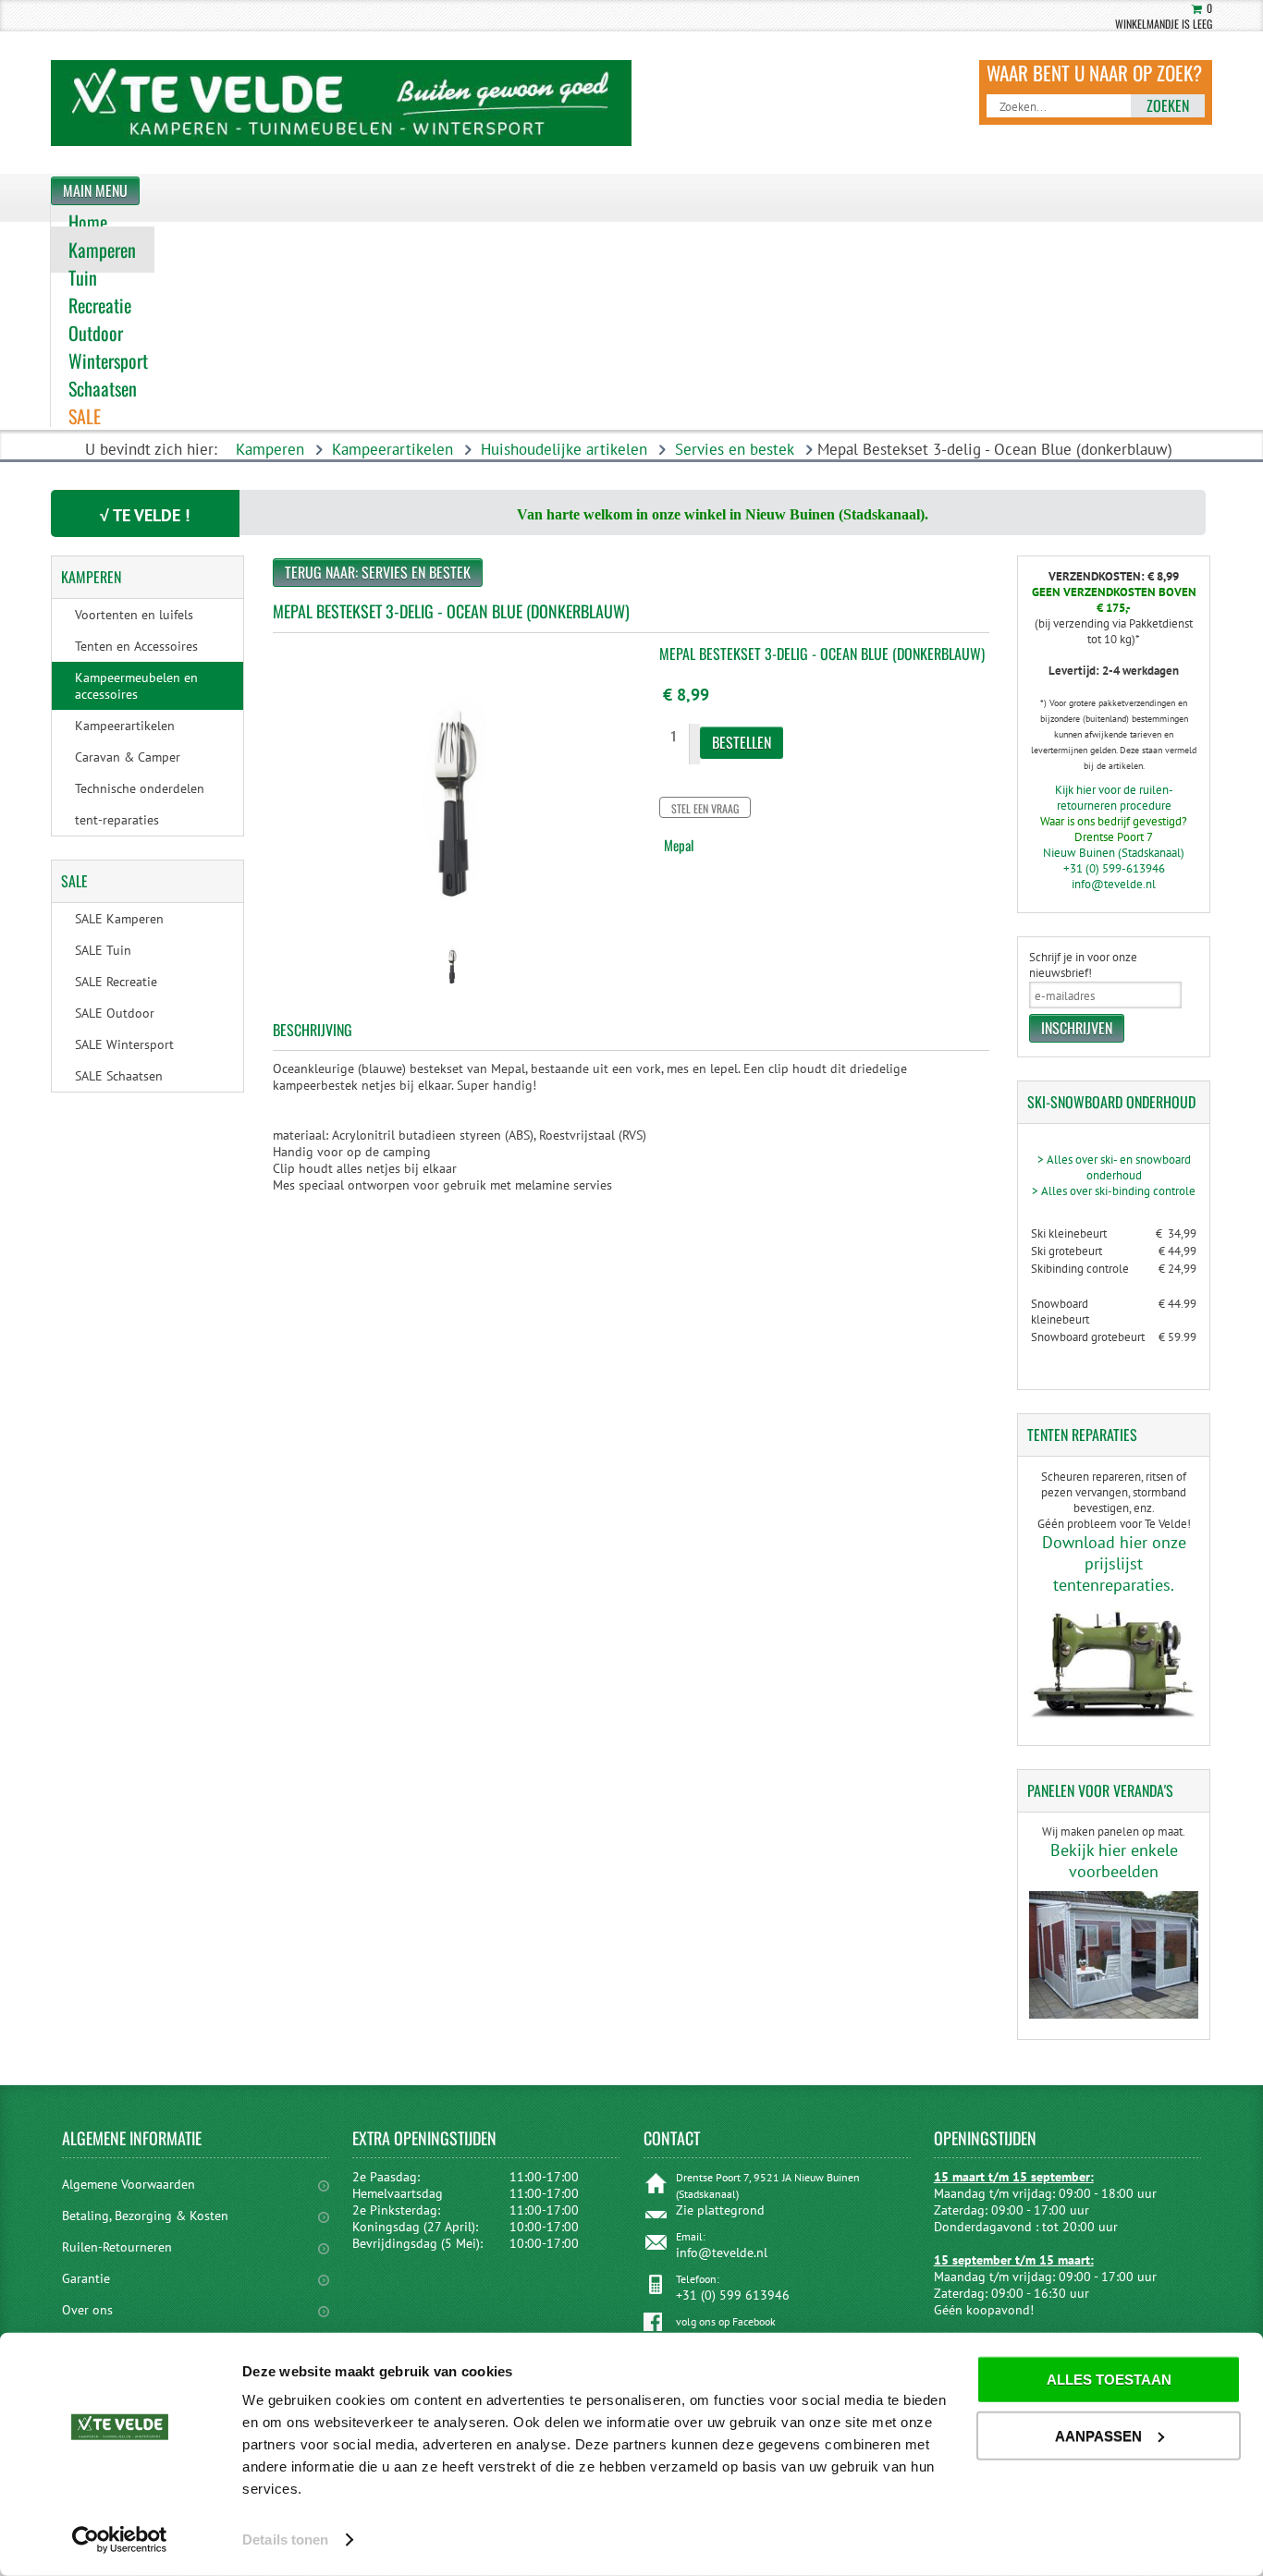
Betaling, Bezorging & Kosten (145, 2216)
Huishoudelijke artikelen (564, 449)
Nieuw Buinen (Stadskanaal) (1114, 853)
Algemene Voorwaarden (129, 2184)
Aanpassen (1098, 2435)
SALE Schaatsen (119, 1076)
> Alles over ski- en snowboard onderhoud (1114, 1167)
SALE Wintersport (124, 1044)
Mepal (679, 845)
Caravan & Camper (128, 757)
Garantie (86, 2278)
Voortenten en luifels (134, 615)
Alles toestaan (1109, 2380)
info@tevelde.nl (1114, 884)
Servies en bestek (735, 449)
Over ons (87, 2310)
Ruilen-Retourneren (117, 2247)
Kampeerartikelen (392, 449)
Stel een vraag (705, 808)
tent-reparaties (117, 820)
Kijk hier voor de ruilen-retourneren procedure (1114, 798)
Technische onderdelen (140, 788)
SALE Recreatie (116, 982)
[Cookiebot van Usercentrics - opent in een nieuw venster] (120, 2540)
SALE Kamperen (119, 919)
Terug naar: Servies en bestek (378, 572)
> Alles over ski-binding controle (1114, 1191)
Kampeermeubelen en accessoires (136, 686)
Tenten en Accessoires (136, 646)
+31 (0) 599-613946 (1114, 868)
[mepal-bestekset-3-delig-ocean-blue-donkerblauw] (452, 991)
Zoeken (1168, 105)
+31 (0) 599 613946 (733, 2295)
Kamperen (270, 449)
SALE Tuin (103, 950)
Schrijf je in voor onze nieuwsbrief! (1083, 965)
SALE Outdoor (115, 1013)
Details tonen (285, 2539)
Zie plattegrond (720, 2210)
